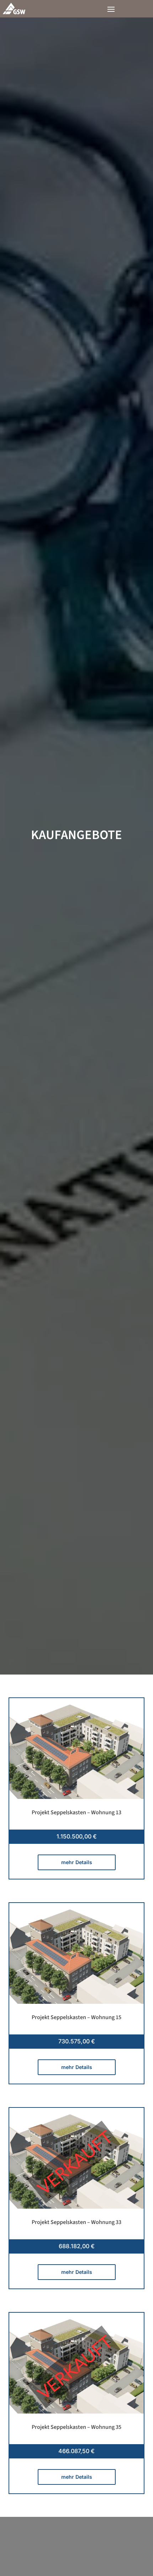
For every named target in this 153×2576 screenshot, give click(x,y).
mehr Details (77, 1862)
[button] (111, 9)
